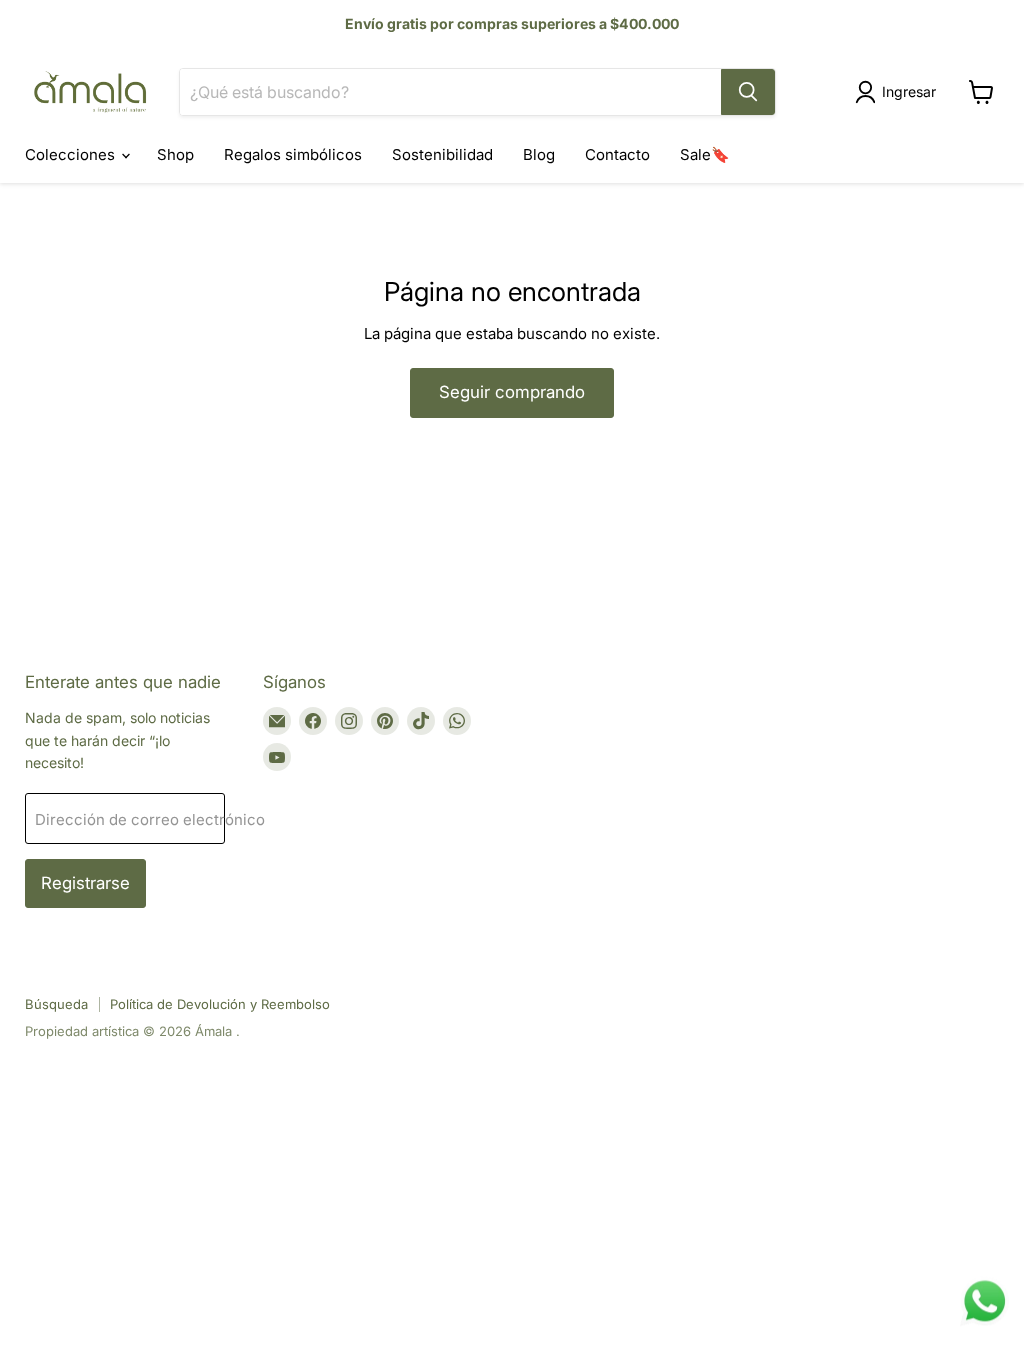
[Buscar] (748, 92)
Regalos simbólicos (293, 154)
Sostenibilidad (442, 154)
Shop (175, 154)
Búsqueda (56, 1004)
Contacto (617, 154)
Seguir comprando (512, 392)
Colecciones (72, 154)
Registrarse (85, 883)
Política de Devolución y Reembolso (220, 1004)
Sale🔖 (705, 154)
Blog (539, 154)
